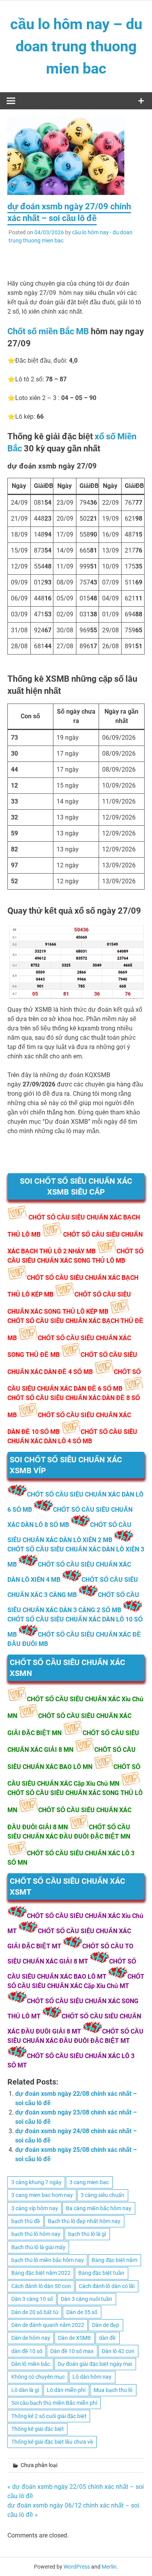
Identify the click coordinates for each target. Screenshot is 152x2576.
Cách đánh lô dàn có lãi (107, 2286)
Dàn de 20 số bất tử (35, 2312)
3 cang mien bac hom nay (42, 2195)
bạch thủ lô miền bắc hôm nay (48, 2260)
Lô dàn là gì (25, 2390)
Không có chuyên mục (38, 2377)
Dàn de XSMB (74, 2338)
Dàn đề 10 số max (72, 2351)
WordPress (77, 2567)
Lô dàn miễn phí (66, 2390)
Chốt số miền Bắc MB (48, 331)
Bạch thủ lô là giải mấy (38, 2247)
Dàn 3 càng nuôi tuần (87, 2299)
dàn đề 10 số (27, 2351)
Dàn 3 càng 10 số (32, 2299)
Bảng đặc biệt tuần (101, 2273)
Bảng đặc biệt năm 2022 (41, 2273)
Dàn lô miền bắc (31, 2364)
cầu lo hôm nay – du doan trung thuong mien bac (76, 46)
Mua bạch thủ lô (113, 2390)
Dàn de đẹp (106, 2325)
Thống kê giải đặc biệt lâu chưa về (52, 2442)
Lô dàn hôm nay (92, 2377)
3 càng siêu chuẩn (103, 2195)
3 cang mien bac (89, 2182)
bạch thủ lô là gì (87, 2234)
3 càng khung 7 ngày (36, 2182)
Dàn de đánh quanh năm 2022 (48, 2325)
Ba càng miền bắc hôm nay (99, 2208)
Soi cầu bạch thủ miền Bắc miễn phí (54, 2403)
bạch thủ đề (26, 2221)
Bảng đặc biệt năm (114, 2260)
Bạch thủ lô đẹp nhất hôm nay (84, 2221)
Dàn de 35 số (82, 2312)
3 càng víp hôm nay (35, 2208)
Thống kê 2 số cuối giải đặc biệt (49, 2416)
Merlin (109, 2567)
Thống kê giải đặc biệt (38, 2429)
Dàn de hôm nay (31, 2338)
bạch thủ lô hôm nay (36, 2234)
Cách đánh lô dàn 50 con (41, 2286)
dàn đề (107, 2338)
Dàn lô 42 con (118, 2351)
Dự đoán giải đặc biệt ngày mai (95, 2364)
